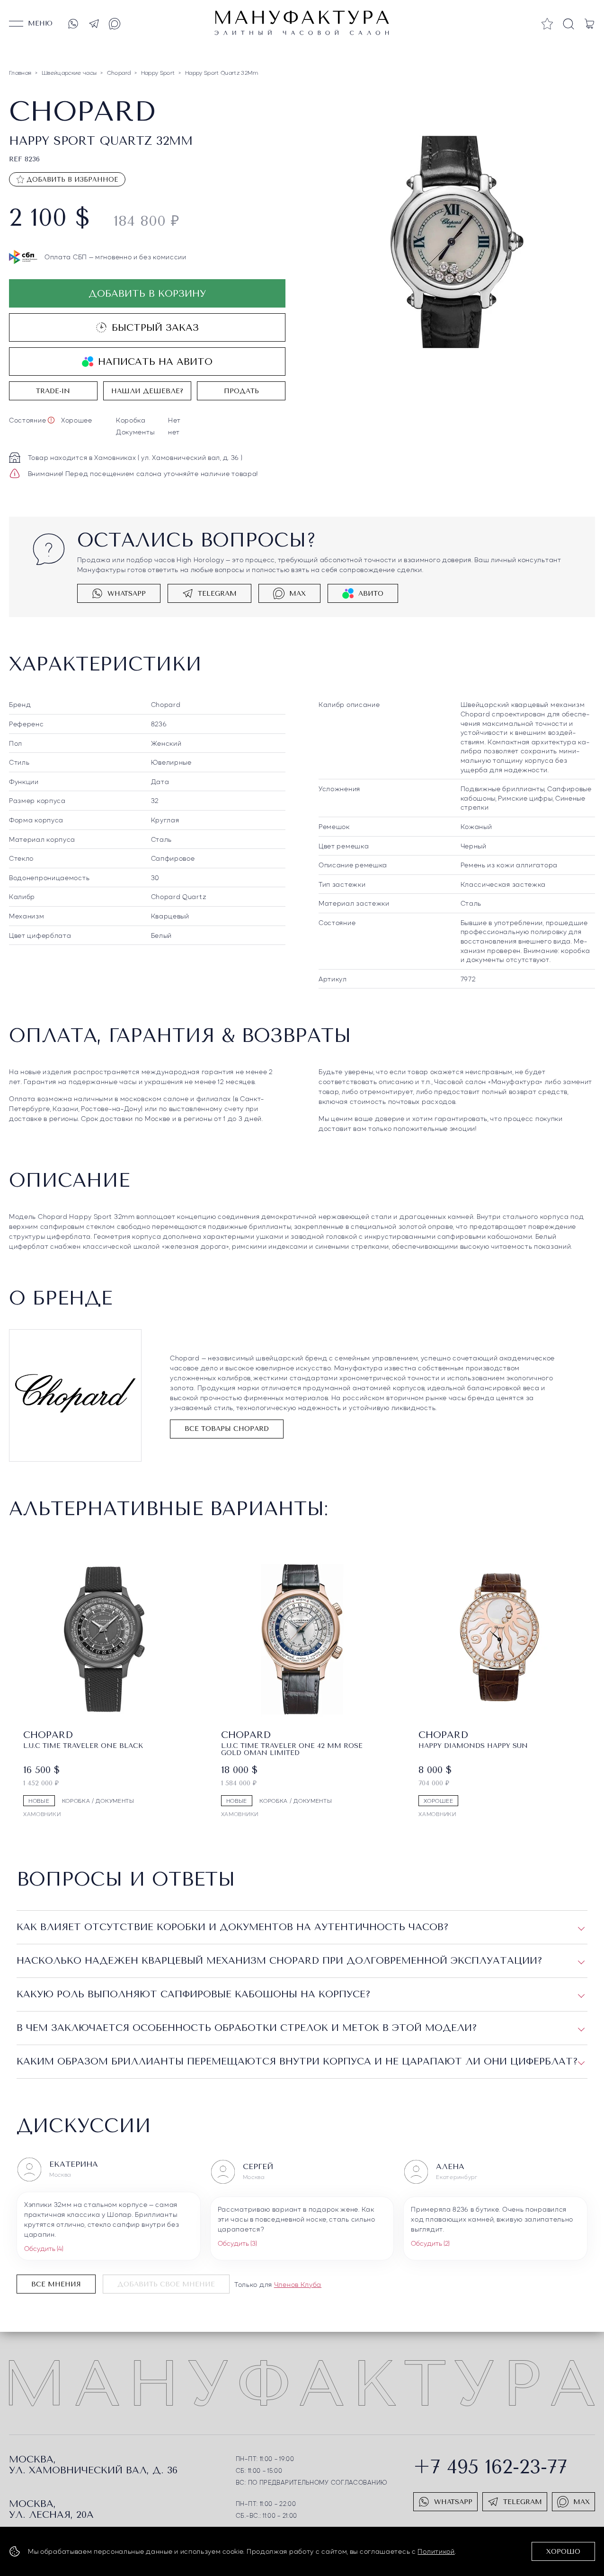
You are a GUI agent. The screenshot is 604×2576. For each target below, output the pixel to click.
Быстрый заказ (155, 328)
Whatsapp (127, 594)
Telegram (217, 594)
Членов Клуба (298, 2284)
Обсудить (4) (44, 2248)
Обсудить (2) (430, 2243)
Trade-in (53, 391)
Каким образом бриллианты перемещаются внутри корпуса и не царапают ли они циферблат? (297, 2061)
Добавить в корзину (147, 294)
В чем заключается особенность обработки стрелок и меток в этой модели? (247, 2028)
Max (298, 594)
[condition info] (51, 420)
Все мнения (56, 2284)
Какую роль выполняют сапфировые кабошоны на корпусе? (194, 1994)
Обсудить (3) (237, 2243)
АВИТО (371, 594)
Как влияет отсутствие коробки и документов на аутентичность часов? (233, 1927)
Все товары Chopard (227, 1429)
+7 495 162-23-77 (490, 2467)
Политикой (436, 2551)
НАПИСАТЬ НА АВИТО (155, 362)
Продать (241, 391)
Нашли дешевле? (147, 391)
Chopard (166, 704)
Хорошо (563, 2552)
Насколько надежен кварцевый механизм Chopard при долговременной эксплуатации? (280, 1961)
